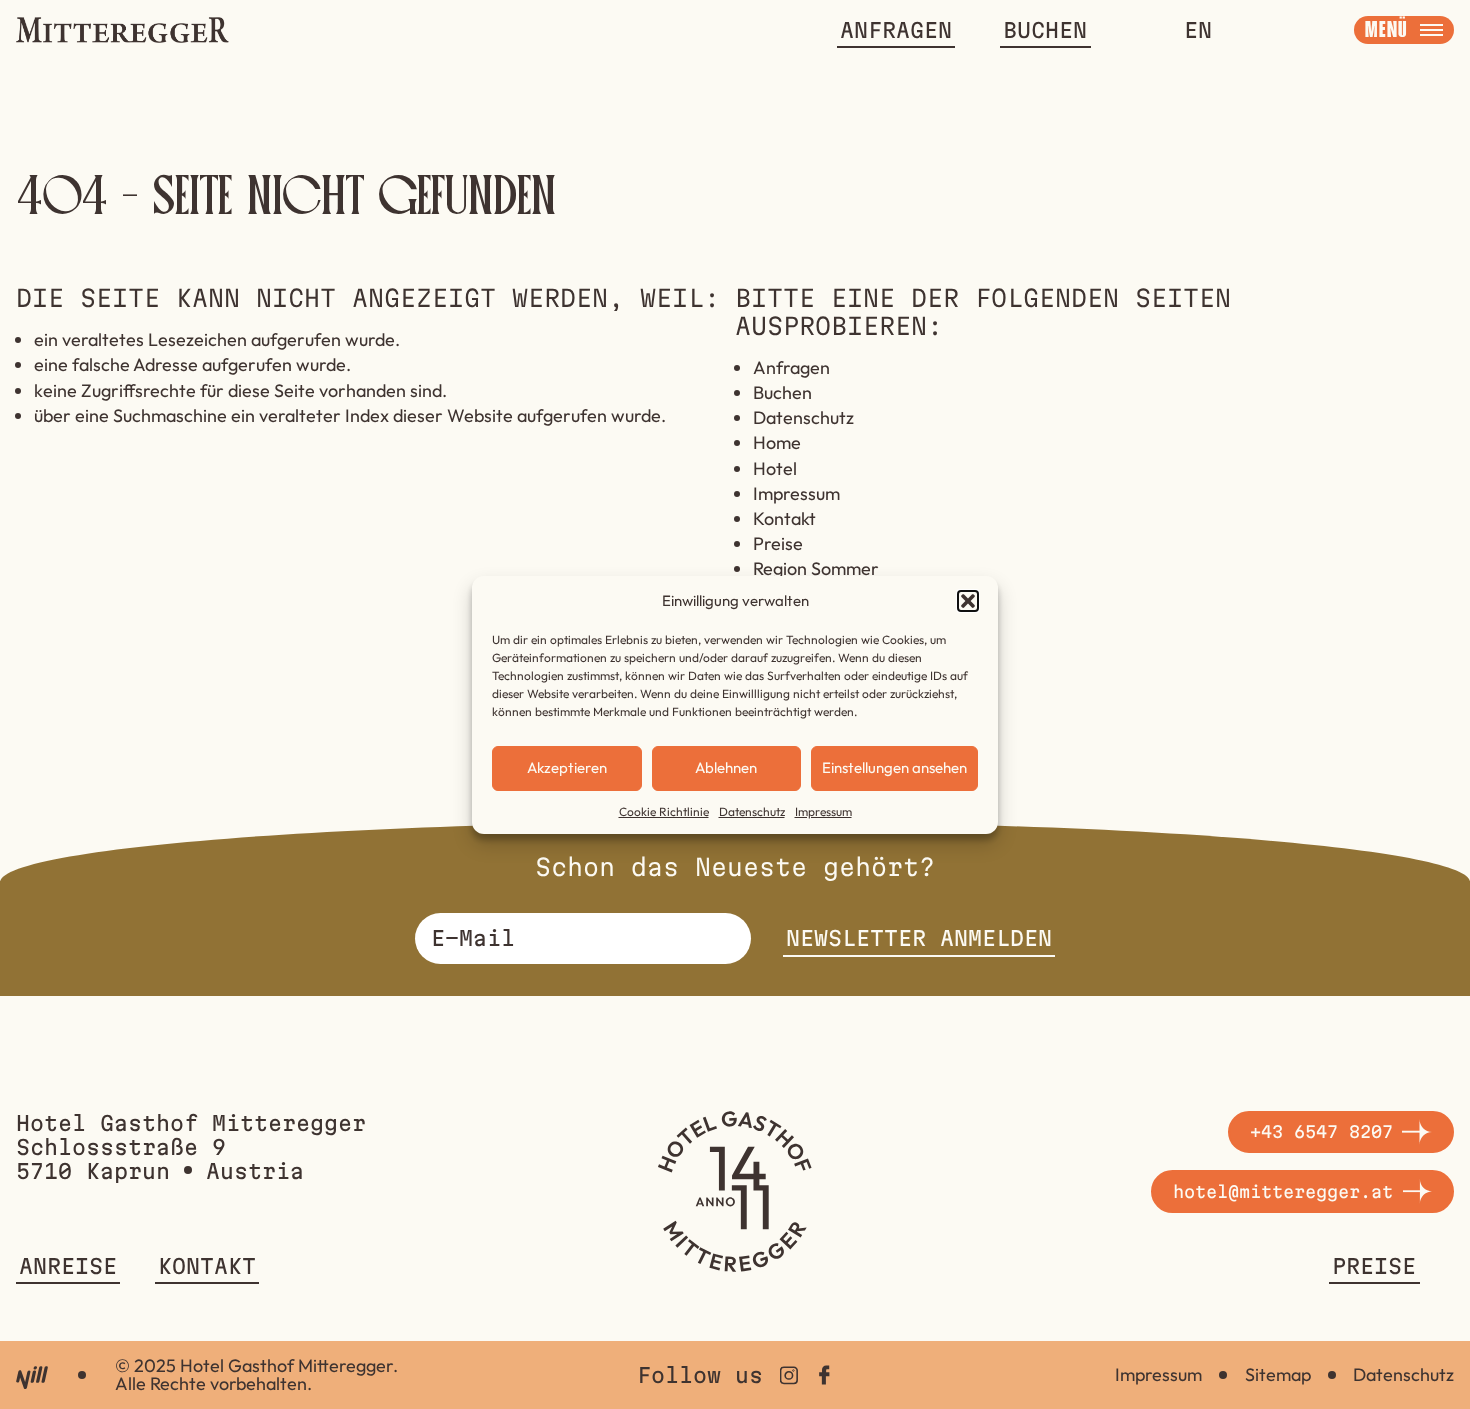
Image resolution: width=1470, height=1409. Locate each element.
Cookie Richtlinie (664, 811)
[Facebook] (824, 1375)
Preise (778, 543)
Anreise (68, 1266)
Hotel (775, 468)
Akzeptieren (567, 767)
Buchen (1045, 30)
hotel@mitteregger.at (1283, 1191)
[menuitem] (1198, 30)
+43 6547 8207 (1321, 1131)
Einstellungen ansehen (894, 767)
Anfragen (896, 30)
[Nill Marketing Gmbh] (32, 1377)
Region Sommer (816, 568)
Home (777, 442)
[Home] (735, 1191)
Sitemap (1278, 1375)
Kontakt (784, 518)
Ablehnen (726, 767)
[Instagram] (789, 1375)
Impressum (823, 811)
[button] (968, 601)
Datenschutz (752, 811)
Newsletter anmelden (919, 938)
